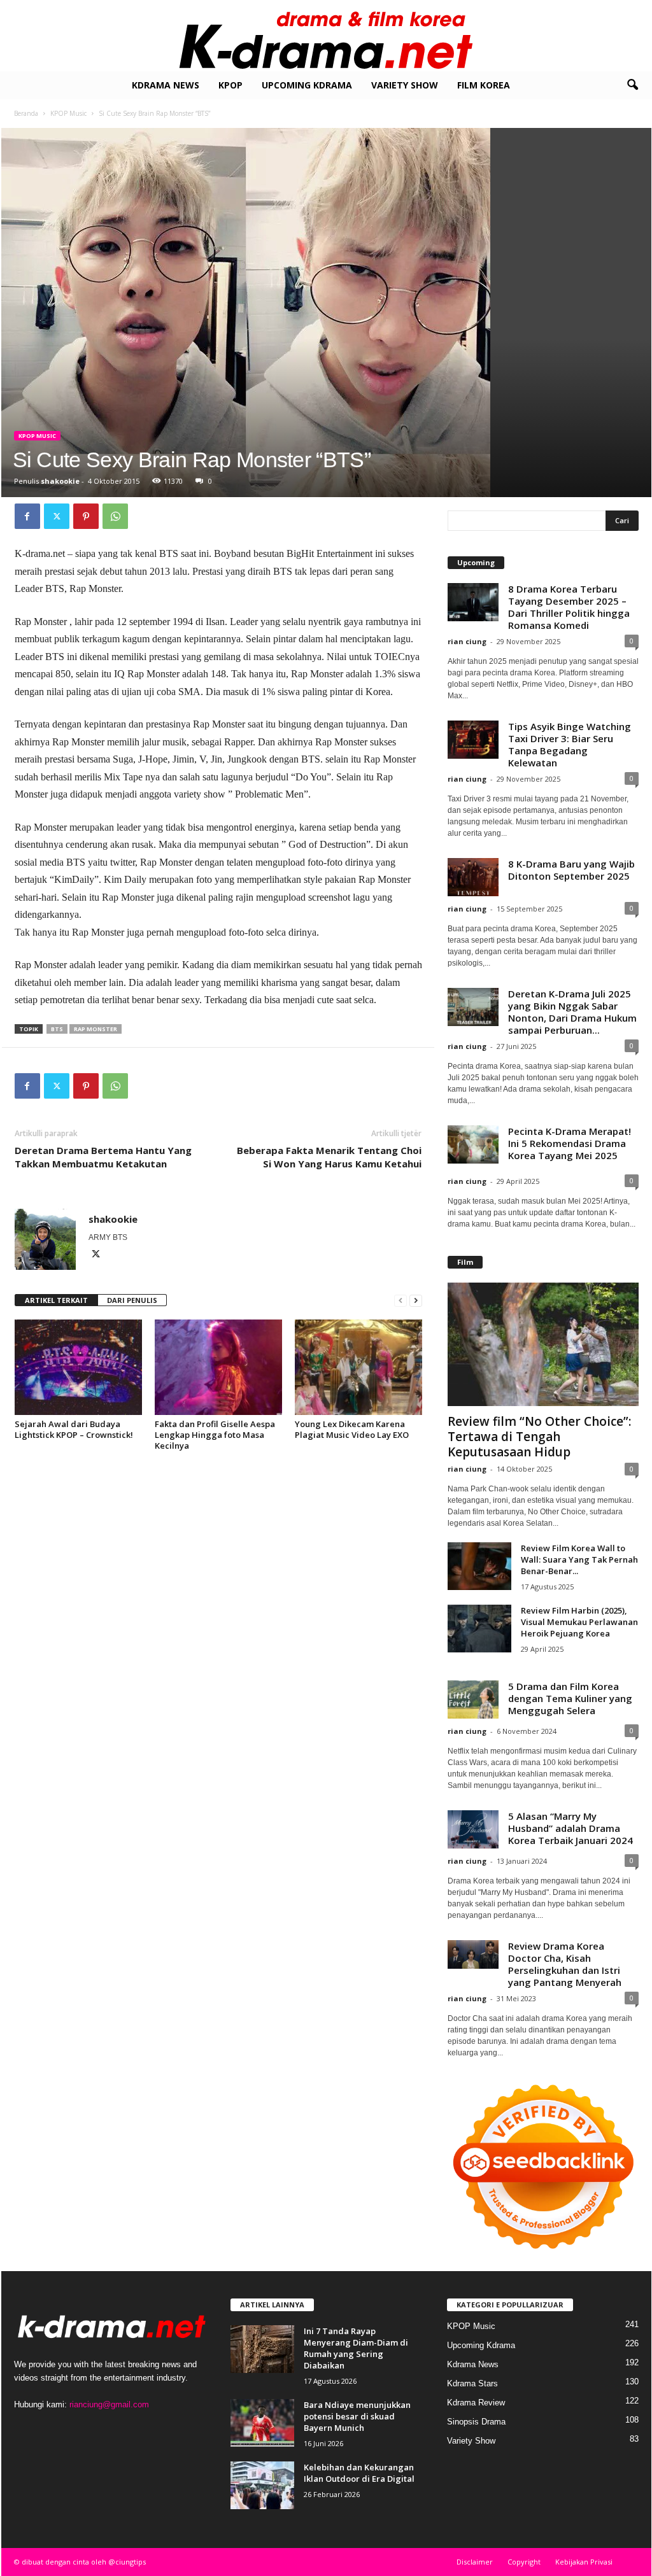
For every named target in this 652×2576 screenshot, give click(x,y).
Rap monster (96, 1029)
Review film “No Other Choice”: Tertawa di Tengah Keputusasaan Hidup (539, 1437)
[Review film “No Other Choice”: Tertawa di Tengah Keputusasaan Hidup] (543, 1344)
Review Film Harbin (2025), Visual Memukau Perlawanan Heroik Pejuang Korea (579, 1622)
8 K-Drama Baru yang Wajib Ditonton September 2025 (571, 870)
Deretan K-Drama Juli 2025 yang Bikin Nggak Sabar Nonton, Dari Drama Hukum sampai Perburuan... (572, 1012)
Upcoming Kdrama (307, 85)
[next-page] (416, 1301)
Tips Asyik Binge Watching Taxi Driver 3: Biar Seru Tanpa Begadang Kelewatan (570, 744)
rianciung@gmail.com (109, 2404)
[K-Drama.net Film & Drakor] (326, 36)
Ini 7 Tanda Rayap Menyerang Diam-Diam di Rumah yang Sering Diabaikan (356, 2348)
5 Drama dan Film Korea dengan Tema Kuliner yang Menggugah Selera (570, 1698)
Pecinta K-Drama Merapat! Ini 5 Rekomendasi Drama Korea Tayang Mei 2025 (570, 1143)
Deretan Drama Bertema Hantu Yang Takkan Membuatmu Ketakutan (103, 1157)
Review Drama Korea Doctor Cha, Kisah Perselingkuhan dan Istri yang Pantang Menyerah (565, 1964)
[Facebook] (27, 516)
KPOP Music (68, 113)
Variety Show (405, 85)
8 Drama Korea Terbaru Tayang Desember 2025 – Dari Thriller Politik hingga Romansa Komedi (569, 607)
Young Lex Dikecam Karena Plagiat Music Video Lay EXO (352, 1429)
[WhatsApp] (115, 516)
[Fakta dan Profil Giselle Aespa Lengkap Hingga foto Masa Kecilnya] (218, 1367)
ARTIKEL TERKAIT (56, 1300)
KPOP (230, 85)
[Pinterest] (86, 516)
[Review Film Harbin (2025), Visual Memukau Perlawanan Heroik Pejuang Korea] (479, 1629)
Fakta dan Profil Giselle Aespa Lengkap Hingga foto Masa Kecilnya (215, 1435)
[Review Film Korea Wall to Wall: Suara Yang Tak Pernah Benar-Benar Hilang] (479, 1566)
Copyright (524, 2562)
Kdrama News (166, 85)
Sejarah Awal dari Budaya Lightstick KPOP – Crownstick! (74, 1429)
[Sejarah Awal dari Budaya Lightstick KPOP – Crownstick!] (78, 1367)
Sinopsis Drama (476, 2422)
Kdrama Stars (472, 2383)
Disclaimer (475, 2562)
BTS (57, 1029)
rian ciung (467, 641)
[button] (632, 85)
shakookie (60, 481)
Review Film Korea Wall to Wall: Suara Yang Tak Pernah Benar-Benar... (579, 1559)
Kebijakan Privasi (584, 2562)
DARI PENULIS (132, 1300)
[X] (57, 516)
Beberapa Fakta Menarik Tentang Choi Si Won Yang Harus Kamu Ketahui (329, 1157)
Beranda (26, 113)
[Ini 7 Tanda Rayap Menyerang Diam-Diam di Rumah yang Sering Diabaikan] (262, 2349)
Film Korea (484, 85)
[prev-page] (400, 1301)
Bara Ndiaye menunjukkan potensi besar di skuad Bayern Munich (357, 2416)
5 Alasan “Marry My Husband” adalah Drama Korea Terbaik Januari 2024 (570, 1828)
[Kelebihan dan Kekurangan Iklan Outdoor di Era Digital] (262, 2485)
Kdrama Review (476, 2403)
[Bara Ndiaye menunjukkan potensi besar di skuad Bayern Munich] (262, 2423)
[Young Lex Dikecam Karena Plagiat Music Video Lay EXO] (358, 1367)
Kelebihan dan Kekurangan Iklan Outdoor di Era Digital (359, 2473)
